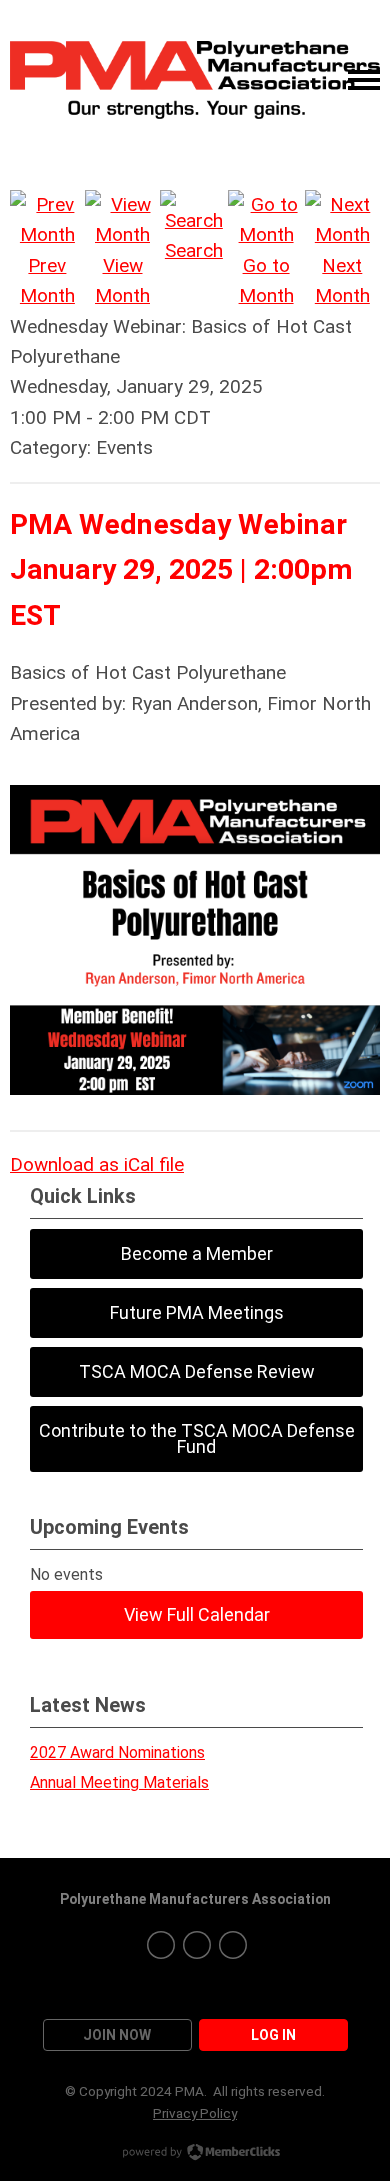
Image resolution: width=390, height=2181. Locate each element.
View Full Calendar (197, 1614)
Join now (117, 2035)
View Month (122, 280)
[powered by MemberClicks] (195, 2154)
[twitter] (197, 1945)
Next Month (342, 280)
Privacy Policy (195, 2113)
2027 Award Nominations (117, 1752)
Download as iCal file (97, 1164)
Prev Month (47, 280)
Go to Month (266, 280)
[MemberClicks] (195, 80)
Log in (273, 2035)
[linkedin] (233, 1945)
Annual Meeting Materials (119, 1782)
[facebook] (161, 1945)
